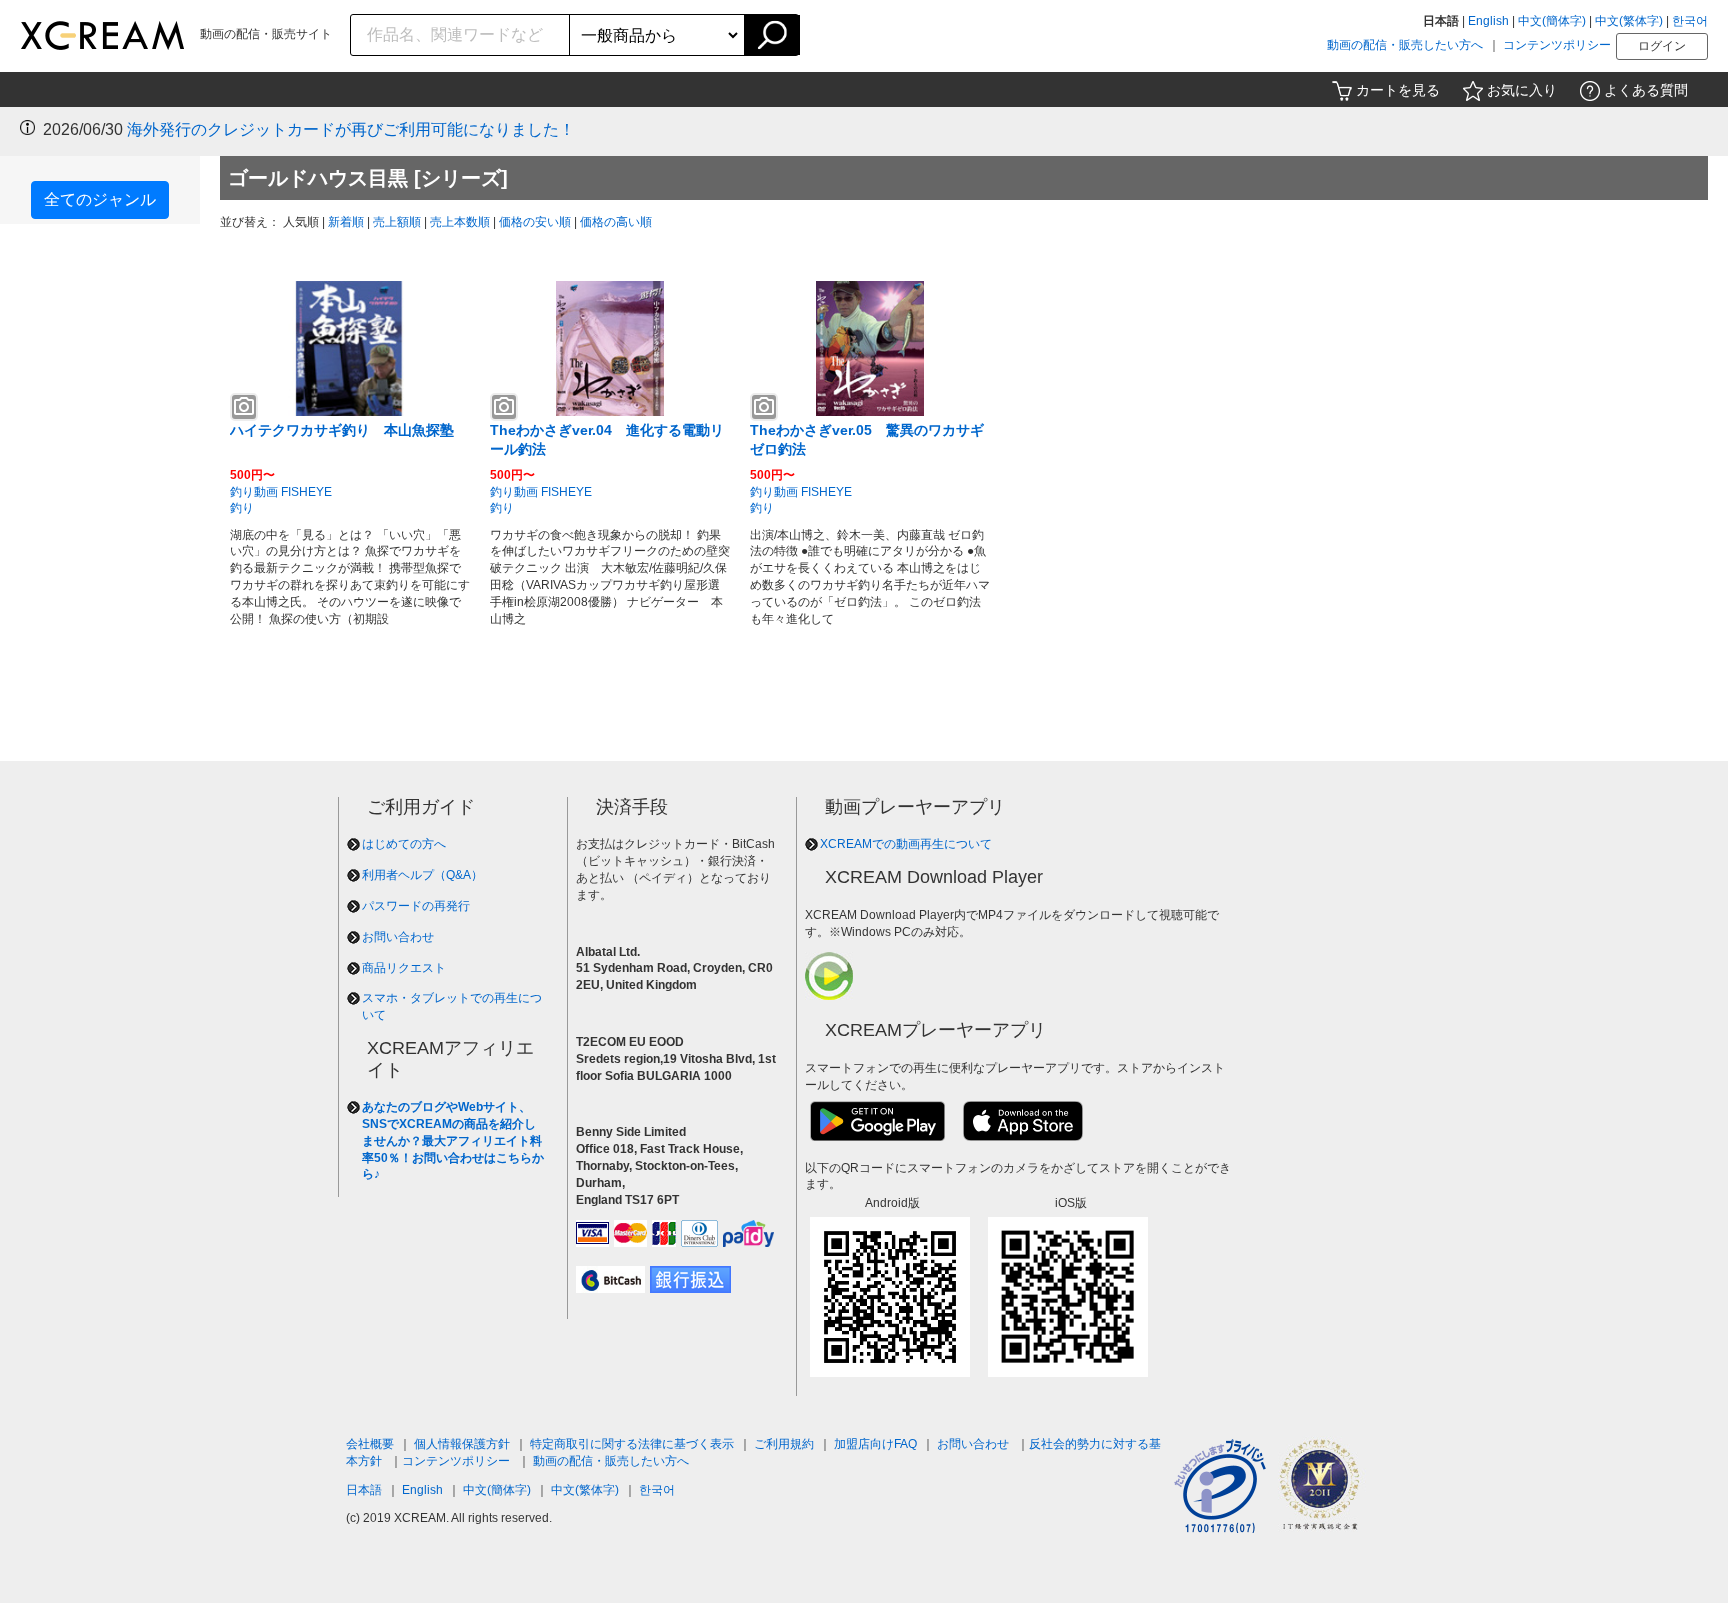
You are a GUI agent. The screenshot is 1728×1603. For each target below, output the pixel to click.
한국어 (1690, 21)
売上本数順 (460, 222)
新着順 (346, 222)
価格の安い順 (535, 222)
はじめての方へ (404, 844)
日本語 (364, 1490)
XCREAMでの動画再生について (906, 844)
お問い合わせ (398, 937)
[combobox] (460, 35)
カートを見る (1398, 90)
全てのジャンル (100, 199)
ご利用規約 (784, 1444)
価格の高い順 (616, 222)
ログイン (1662, 46)
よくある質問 (1646, 90)
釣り (242, 508)
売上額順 (397, 222)
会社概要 (370, 1444)
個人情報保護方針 (462, 1444)
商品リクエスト (404, 968)
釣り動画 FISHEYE (281, 492)
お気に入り (1522, 90)
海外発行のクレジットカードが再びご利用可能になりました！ (351, 129)
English (1488, 21)
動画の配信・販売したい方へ (1405, 45)
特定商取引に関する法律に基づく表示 (632, 1444)
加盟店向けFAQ (875, 1444)
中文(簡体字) (1552, 21)
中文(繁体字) (1629, 21)
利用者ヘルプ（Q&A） (422, 875)
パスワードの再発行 (416, 906)
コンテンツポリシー (1557, 45)
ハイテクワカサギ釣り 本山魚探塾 (342, 430)
